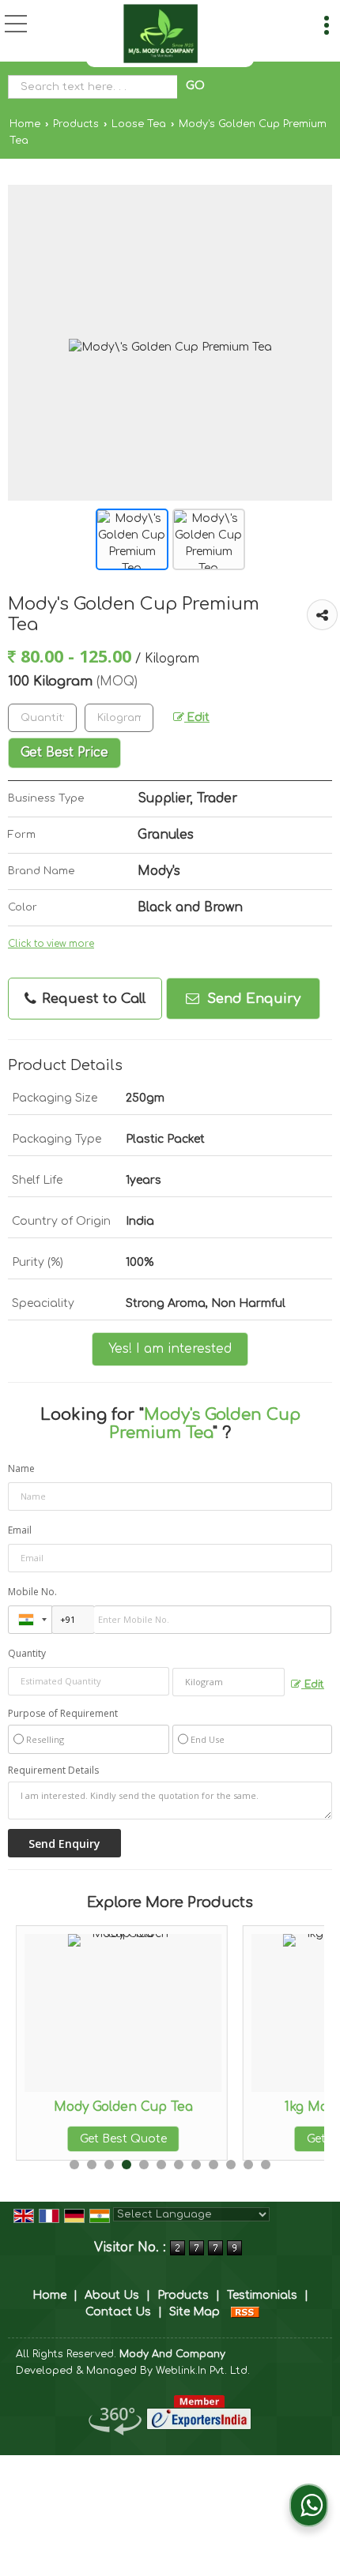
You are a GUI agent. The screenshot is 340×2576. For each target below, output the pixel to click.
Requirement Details (53, 1771)
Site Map (195, 2312)
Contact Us (118, 2312)
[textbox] (96, 87)
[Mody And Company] (160, 34)
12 (266, 2165)
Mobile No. (32, 1592)
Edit (197, 717)
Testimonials (262, 2295)
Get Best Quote (258, 2139)
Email (20, 1530)
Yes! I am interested (170, 1349)
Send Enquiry (252, 999)
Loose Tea (139, 124)
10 (231, 2165)
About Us (112, 2295)
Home (25, 124)
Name (21, 1468)
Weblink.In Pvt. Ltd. (203, 2371)
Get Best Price (64, 753)
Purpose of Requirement (63, 1714)
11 (248, 2165)
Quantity (27, 1653)
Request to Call (92, 999)
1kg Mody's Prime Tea (258, 2107)
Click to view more (51, 944)
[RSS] (245, 2312)
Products (76, 124)
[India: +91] (30, 1620)
